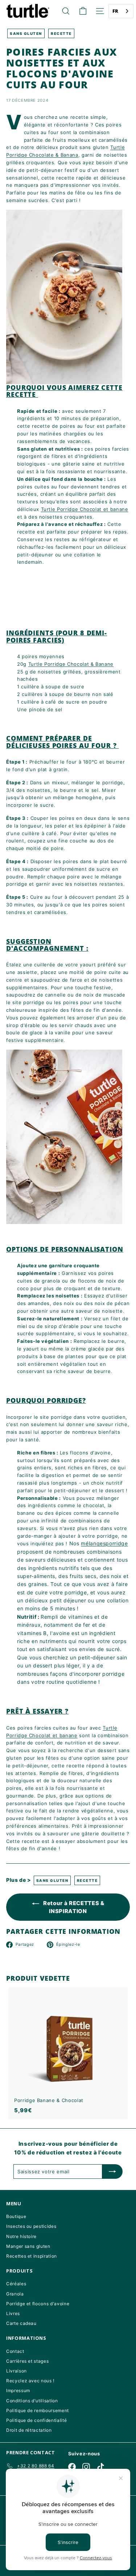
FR (116, 11)
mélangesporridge (104, 1543)
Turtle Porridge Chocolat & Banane (71, 664)
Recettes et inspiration (32, 2256)
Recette (61, 33)
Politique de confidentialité (36, 2420)
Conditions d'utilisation (32, 2401)
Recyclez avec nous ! (30, 2381)
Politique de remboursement (38, 2410)
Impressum (18, 2390)
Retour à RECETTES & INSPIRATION (73, 1907)
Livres (13, 2313)
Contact (15, 2351)
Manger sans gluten (28, 2246)
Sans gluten (26, 33)
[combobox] (121, 11)
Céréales (16, 2284)
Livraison (17, 2371)
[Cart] (83, 11)
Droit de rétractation (29, 2430)
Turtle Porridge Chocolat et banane (85, 509)
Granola (15, 2294)
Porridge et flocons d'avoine (38, 2304)
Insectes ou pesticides (31, 2226)
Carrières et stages (27, 2361)
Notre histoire (21, 2236)
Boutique (16, 2216)
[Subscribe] (112, 2172)
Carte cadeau (21, 2323)
